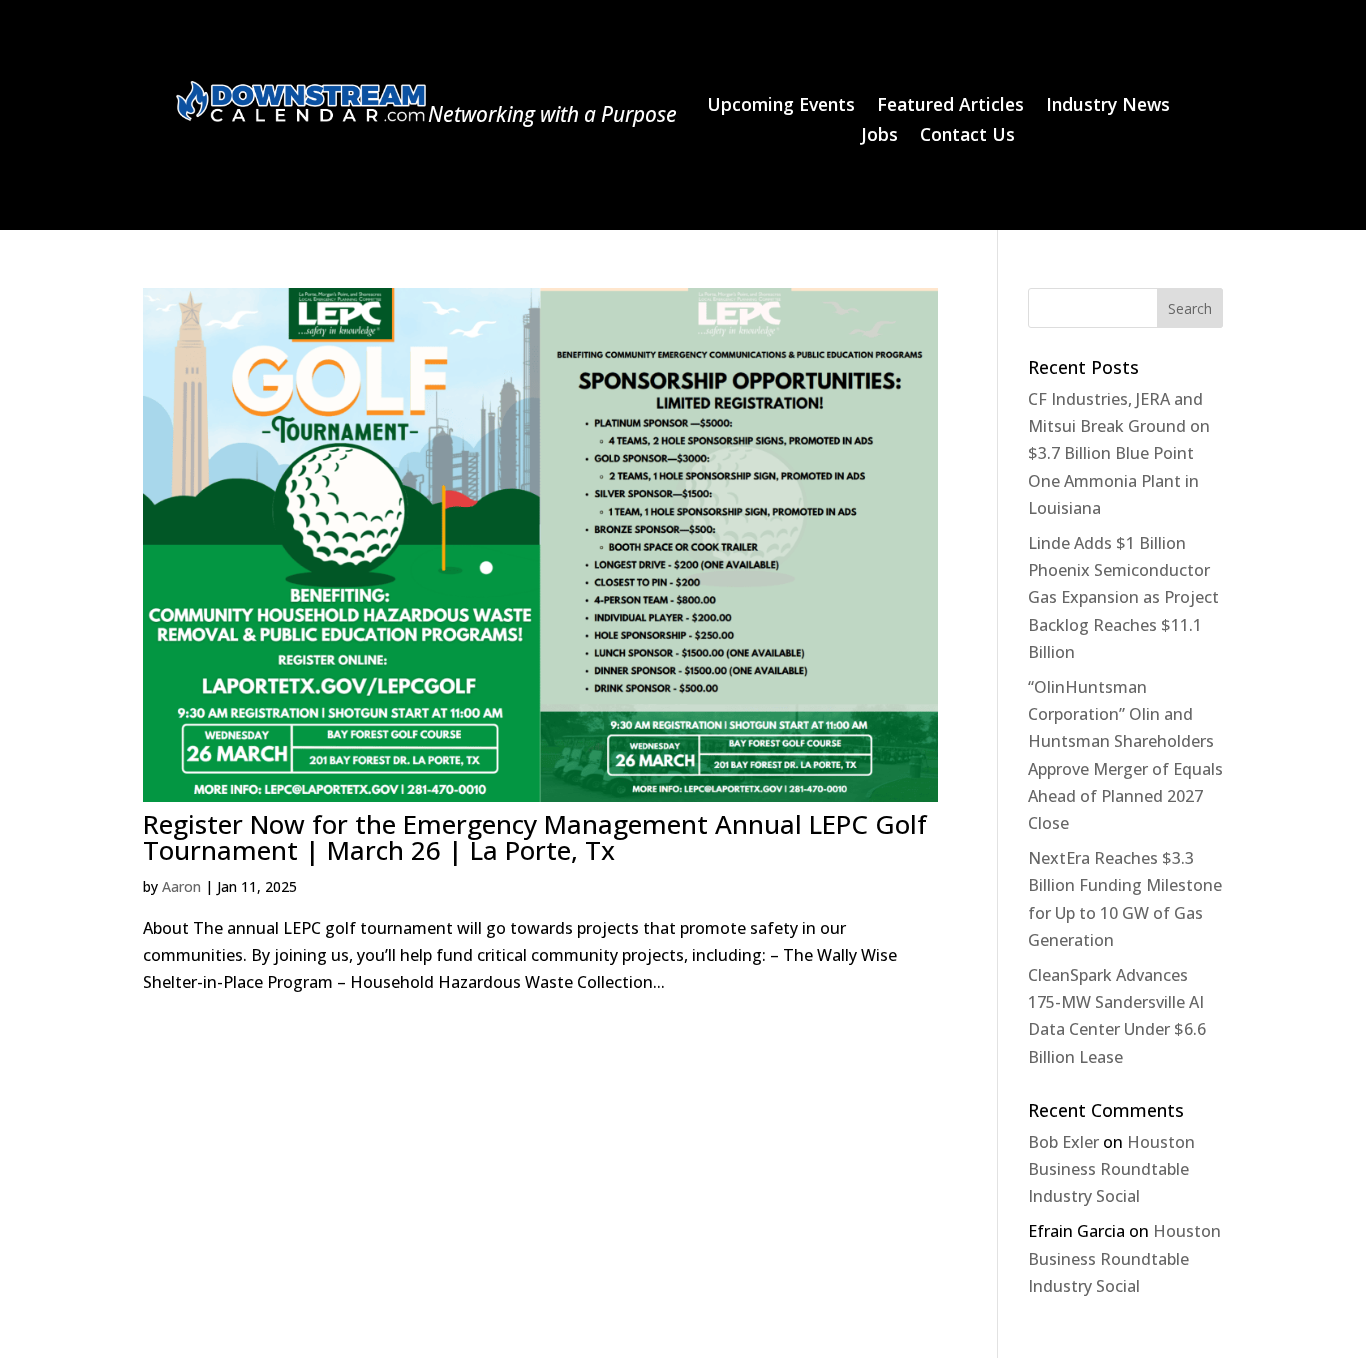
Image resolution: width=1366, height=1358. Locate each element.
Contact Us (967, 136)
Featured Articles (950, 106)
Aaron (181, 886)
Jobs (879, 136)
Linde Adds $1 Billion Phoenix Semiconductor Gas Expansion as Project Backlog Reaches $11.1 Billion (1123, 597)
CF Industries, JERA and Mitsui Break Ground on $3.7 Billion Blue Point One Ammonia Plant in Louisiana (1119, 453)
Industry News (1108, 106)
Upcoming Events (781, 106)
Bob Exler (1063, 1142)
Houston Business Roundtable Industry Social (1111, 1169)
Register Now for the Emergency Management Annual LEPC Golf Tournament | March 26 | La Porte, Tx (535, 837)
